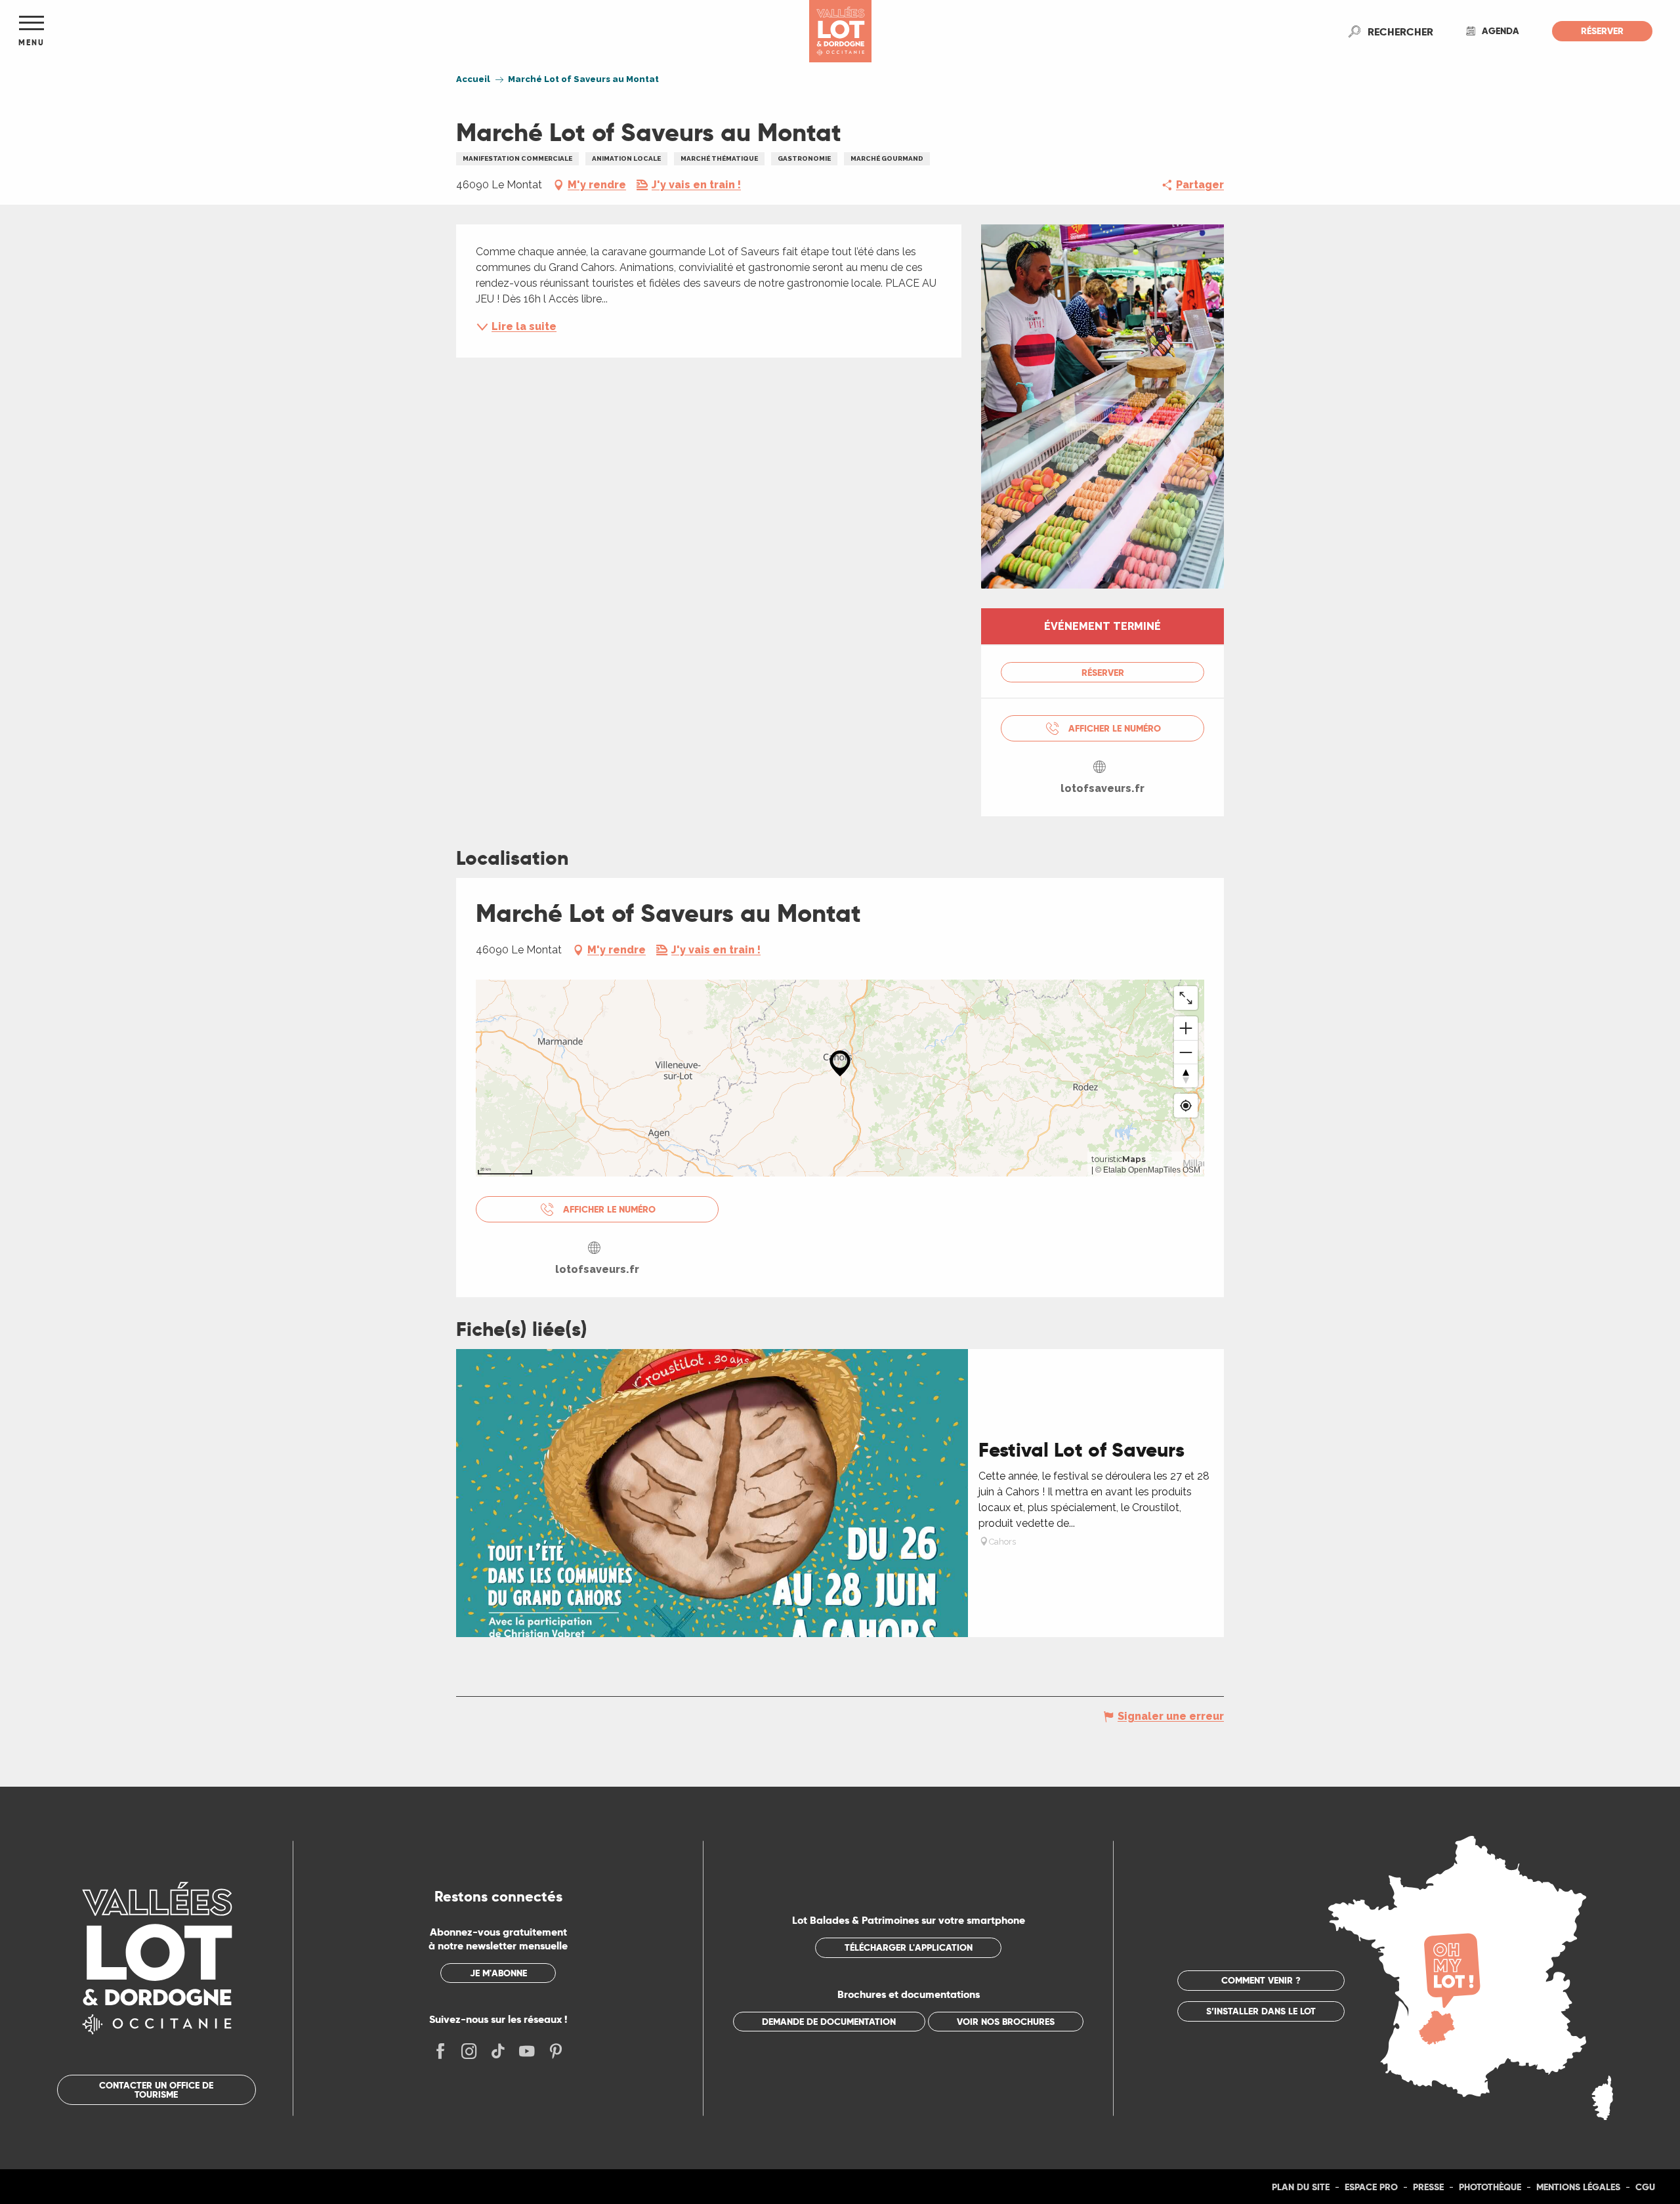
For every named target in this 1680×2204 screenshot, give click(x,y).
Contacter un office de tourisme (156, 2090)
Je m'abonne (498, 1973)
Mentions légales (1578, 2187)
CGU (1645, 2187)
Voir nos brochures (1006, 2022)
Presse (1428, 2187)
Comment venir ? (1261, 1980)
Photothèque (1490, 2187)
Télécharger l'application (909, 1947)
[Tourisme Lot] (840, 31)
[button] (1400, 31)
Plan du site (1301, 2187)
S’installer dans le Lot (1261, 2011)
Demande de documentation (829, 2022)
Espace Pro (1371, 2187)
